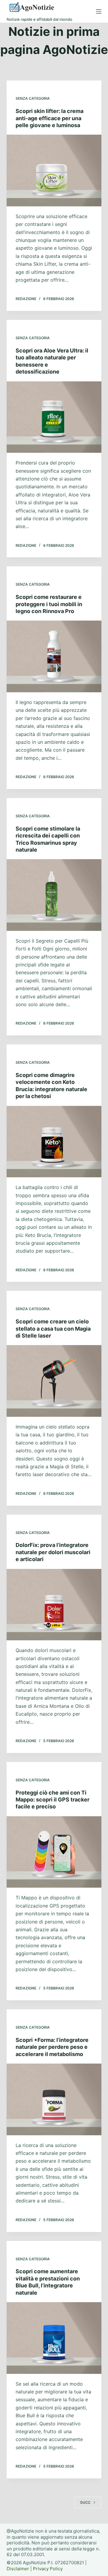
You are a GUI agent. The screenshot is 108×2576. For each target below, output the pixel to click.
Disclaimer (18, 2569)
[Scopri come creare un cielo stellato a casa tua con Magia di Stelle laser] (54, 1381)
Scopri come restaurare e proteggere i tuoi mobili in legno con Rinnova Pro (49, 604)
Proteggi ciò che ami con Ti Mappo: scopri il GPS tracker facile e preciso (52, 1800)
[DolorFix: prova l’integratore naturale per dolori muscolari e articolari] (54, 1605)
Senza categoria (33, 98)
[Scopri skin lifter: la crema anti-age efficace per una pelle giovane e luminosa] (54, 171)
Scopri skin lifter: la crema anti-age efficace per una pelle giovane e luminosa (49, 118)
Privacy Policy (48, 2569)
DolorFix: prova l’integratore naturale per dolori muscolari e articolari (53, 1552)
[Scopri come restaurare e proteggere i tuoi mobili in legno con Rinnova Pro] (54, 656)
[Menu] (99, 11)
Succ (85, 2502)
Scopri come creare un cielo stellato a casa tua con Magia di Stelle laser (53, 1329)
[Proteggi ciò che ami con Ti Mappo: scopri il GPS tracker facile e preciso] (54, 1852)
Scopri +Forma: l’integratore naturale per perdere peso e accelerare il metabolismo (52, 2047)
